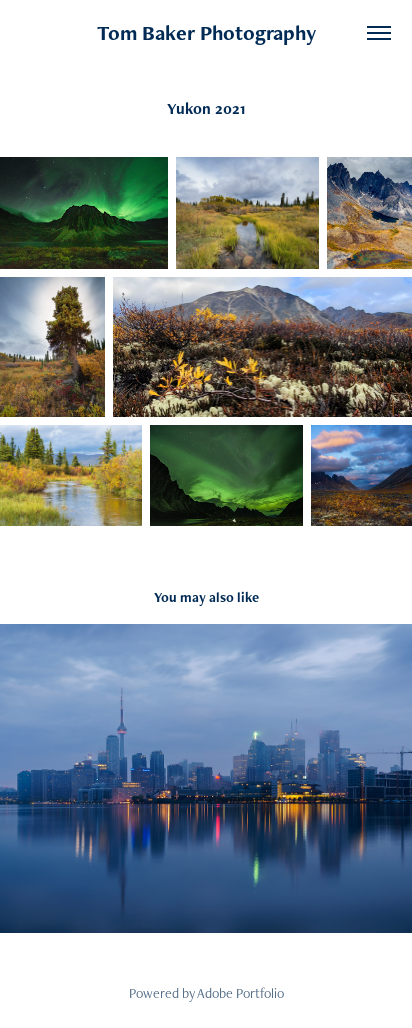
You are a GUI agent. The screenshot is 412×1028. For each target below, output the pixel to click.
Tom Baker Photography (206, 32)
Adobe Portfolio (240, 993)
